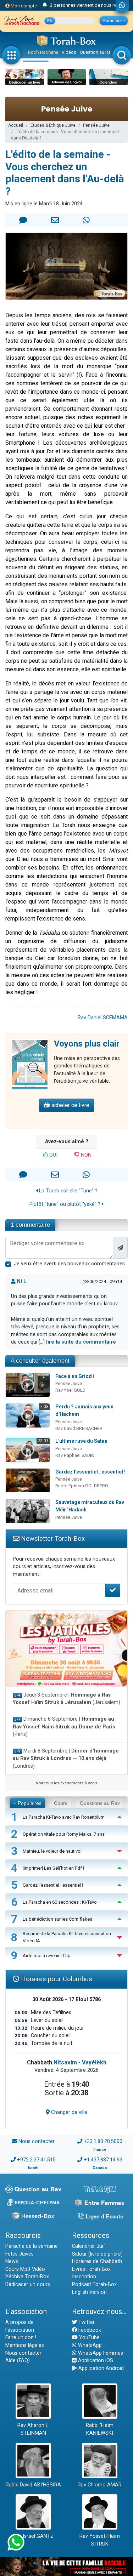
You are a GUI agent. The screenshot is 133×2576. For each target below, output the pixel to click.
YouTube (89, 2338)
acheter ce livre (70, 1105)
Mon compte (23, 6)
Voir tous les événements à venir (66, 1783)
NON (85, 1155)
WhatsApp (89, 2345)
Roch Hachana (43, 52)
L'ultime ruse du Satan (81, 1441)
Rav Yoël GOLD (70, 1390)
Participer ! (114, 21)
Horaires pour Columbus (56, 1979)
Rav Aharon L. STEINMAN (33, 2429)
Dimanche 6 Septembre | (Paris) (64, 1727)
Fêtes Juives (20, 2254)
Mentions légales (25, 2345)
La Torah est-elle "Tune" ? (68, 1191)
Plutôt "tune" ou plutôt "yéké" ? (66, 1204)
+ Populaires (27, 1803)
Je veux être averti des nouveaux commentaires (69, 1264)
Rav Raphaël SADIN (75, 1455)
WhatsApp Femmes (100, 2353)
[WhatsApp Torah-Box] (122, 6)
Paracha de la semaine (32, 2246)
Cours (61, 1803)
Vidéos (69, 52)
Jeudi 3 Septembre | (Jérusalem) (66, 1699)
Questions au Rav (100, 1803)
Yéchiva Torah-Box (27, 2277)
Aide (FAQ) (18, 2361)
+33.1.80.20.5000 (103, 2141)
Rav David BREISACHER (79, 1428)
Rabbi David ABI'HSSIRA (33, 2485)
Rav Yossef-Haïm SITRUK (100, 2540)
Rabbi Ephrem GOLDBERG (82, 1486)
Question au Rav (96, 52)
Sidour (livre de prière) (97, 2254)
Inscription (84, 2277)
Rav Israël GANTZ (33, 2536)
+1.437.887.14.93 (103, 2160)
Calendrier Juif (89, 2246)
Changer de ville (68, 2112)
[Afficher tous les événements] (45, 5)
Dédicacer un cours (28, 2284)
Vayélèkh (94, 2062)
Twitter (86, 2322)
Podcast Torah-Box (94, 2284)
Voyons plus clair (87, 1044)
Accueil (16, 125)
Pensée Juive (96, 125)
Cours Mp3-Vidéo (25, 2269)
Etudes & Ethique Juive (53, 125)
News (12, 2261)
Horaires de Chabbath (97, 2261)
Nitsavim (65, 2062)
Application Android (100, 2368)
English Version (89, 2292)
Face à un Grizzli (75, 1376)
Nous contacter (37, 2141)
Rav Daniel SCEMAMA (103, 1018)
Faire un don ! (21, 2338)
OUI (53, 1155)
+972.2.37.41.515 (36, 2160)
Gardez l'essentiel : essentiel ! (90, 1472)
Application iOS (95, 2361)
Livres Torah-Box (91, 2269)
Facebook (89, 2330)
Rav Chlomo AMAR (100, 2485)
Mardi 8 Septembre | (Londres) (66, 1759)
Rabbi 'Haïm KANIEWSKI (100, 2429)
